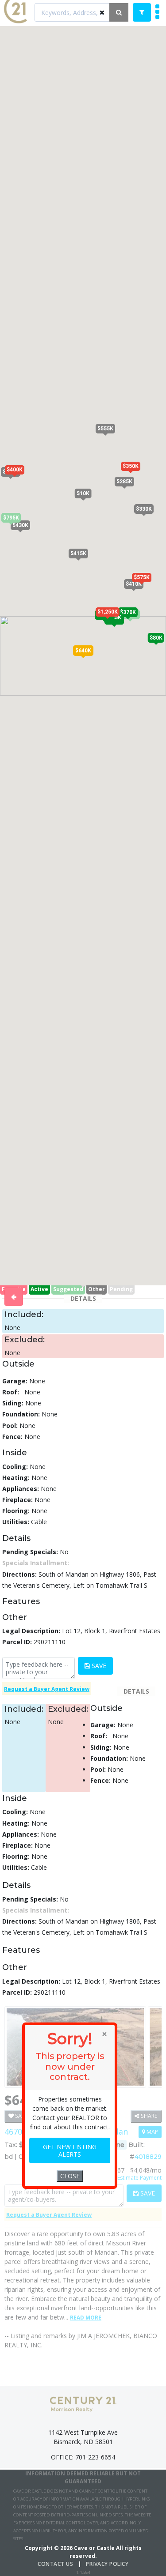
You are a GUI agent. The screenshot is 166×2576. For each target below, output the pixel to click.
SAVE (98, 1666)
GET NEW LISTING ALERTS (70, 2151)
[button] (83, 651)
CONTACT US (55, 2564)
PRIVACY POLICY (107, 2564)
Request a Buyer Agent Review (47, 1689)
